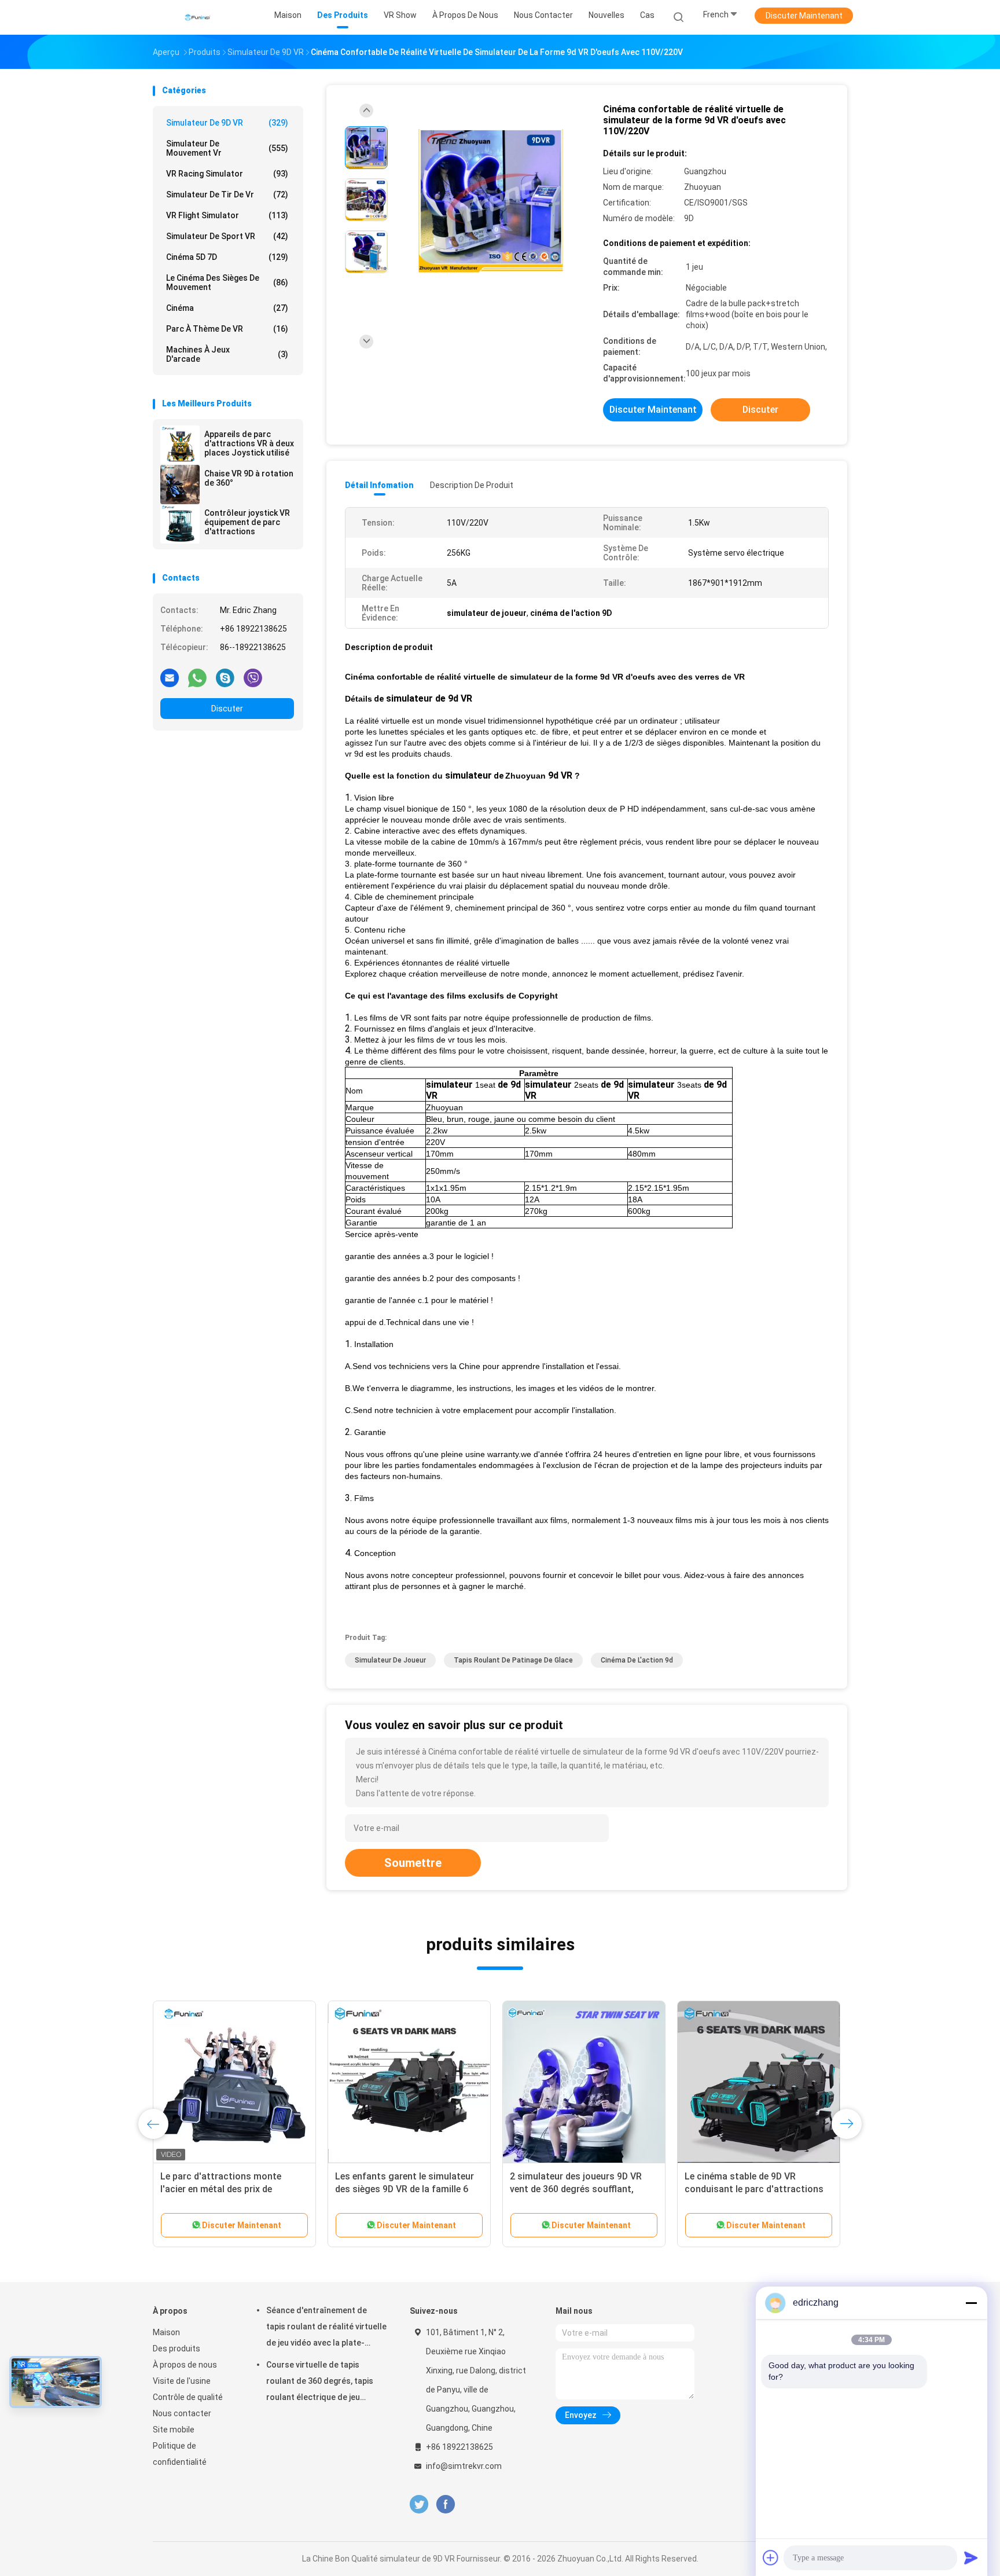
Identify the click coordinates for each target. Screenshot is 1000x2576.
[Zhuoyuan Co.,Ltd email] (170, 677)
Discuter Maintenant (804, 16)
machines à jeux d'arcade (227, 354)
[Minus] (971, 2303)
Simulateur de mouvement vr (227, 148)
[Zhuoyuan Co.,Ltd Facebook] (445, 2505)
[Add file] (771, 2557)
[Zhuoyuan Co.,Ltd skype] (225, 677)
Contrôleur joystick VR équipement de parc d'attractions (247, 522)
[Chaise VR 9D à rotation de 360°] (180, 485)
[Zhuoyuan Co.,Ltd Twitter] (419, 2505)
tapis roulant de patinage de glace (513, 1660)
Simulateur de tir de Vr (227, 195)
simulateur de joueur (390, 1660)
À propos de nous (185, 2365)
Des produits (177, 2349)
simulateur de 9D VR (227, 123)
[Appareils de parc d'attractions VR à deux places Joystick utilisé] (180, 445)
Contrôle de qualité (188, 2397)
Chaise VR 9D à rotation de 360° (249, 478)
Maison (166, 2332)
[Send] (971, 2557)
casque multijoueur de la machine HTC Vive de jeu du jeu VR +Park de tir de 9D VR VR (758, 2189)
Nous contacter (182, 2413)
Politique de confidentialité (180, 2454)
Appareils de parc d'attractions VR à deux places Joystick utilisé (249, 443)
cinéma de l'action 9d (637, 1660)
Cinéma (227, 308)
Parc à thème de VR (227, 329)
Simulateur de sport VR (227, 236)
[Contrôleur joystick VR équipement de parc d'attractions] (180, 524)
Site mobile (174, 2430)
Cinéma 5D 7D (227, 257)
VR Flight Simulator (227, 215)
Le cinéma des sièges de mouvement (227, 282)
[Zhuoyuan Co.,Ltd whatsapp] (197, 677)
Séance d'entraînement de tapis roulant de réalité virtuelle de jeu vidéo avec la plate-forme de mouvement (326, 2328)
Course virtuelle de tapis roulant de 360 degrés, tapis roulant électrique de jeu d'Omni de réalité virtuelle (320, 2383)
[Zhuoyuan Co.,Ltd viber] (253, 677)
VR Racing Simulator (227, 174)
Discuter (227, 709)
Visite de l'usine (182, 2381)
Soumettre (413, 1863)
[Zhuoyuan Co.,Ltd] (198, 17)
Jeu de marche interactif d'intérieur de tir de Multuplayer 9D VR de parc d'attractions (233, 2189)
